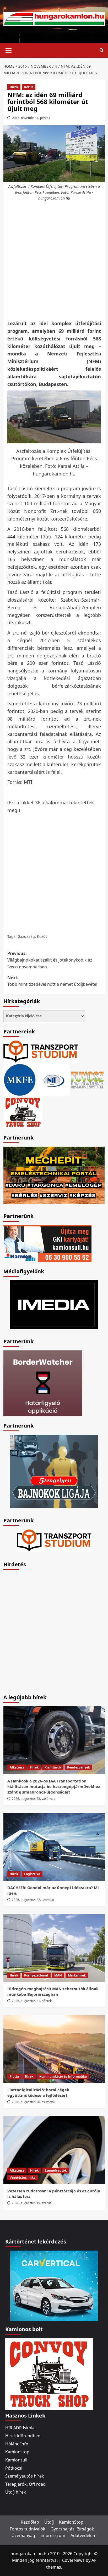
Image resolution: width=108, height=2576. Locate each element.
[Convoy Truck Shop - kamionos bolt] (23, 1112)
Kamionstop (17, 2452)
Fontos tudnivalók (28, 2529)
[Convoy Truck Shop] (49, 2374)
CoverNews (73, 2560)
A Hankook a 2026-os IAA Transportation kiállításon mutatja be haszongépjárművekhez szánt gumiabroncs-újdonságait (54, 1786)
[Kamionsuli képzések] (47, 1243)
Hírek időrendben (23, 2436)
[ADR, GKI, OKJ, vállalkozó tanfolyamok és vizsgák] (41, 1051)
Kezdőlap (30, 2522)
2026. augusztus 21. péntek (32, 2001)
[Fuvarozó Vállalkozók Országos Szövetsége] (87, 1079)
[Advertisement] (54, 261)
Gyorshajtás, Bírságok (72, 2529)
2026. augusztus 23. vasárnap (34, 1799)
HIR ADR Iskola (20, 2428)
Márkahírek (77, 1975)
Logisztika (32, 1874)
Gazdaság (26, 936)
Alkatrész (17, 1767)
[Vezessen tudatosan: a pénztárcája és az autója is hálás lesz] (54, 2150)
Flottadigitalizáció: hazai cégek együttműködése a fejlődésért (38, 2092)
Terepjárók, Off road (25, 2484)
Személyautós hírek (25, 2476)
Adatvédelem (83, 2535)
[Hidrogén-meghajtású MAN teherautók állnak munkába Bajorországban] (54, 1948)
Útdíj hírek (16, 2492)
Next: (52, 981)
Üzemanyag (23, 2535)
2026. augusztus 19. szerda (32, 2203)
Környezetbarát (36, 1975)
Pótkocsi (14, 2468)
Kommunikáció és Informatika (63, 2076)
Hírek (14, 87)
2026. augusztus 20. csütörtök (34, 2102)
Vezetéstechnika (23, 2178)
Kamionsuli (16, 2460)
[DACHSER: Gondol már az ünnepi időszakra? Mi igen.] (54, 1847)
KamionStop (71, 2522)
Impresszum (53, 2535)
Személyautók (56, 2170)
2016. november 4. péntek (31, 118)
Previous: (50, 960)
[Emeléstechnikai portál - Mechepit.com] (54, 1175)
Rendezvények (79, 1767)
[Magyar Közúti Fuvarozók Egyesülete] (20, 1079)
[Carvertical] (54, 2285)
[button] (9, 50)
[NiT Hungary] (54, 1079)
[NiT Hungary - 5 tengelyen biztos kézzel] (54, 1471)
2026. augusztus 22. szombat (33, 1900)
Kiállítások (53, 1767)
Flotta (14, 2076)
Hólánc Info (17, 2444)
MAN (58, 1975)
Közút (29, 87)
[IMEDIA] (54, 1304)
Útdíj (49, 2522)
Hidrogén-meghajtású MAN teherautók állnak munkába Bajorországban (53, 1991)
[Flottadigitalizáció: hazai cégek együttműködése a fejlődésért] (54, 2049)
